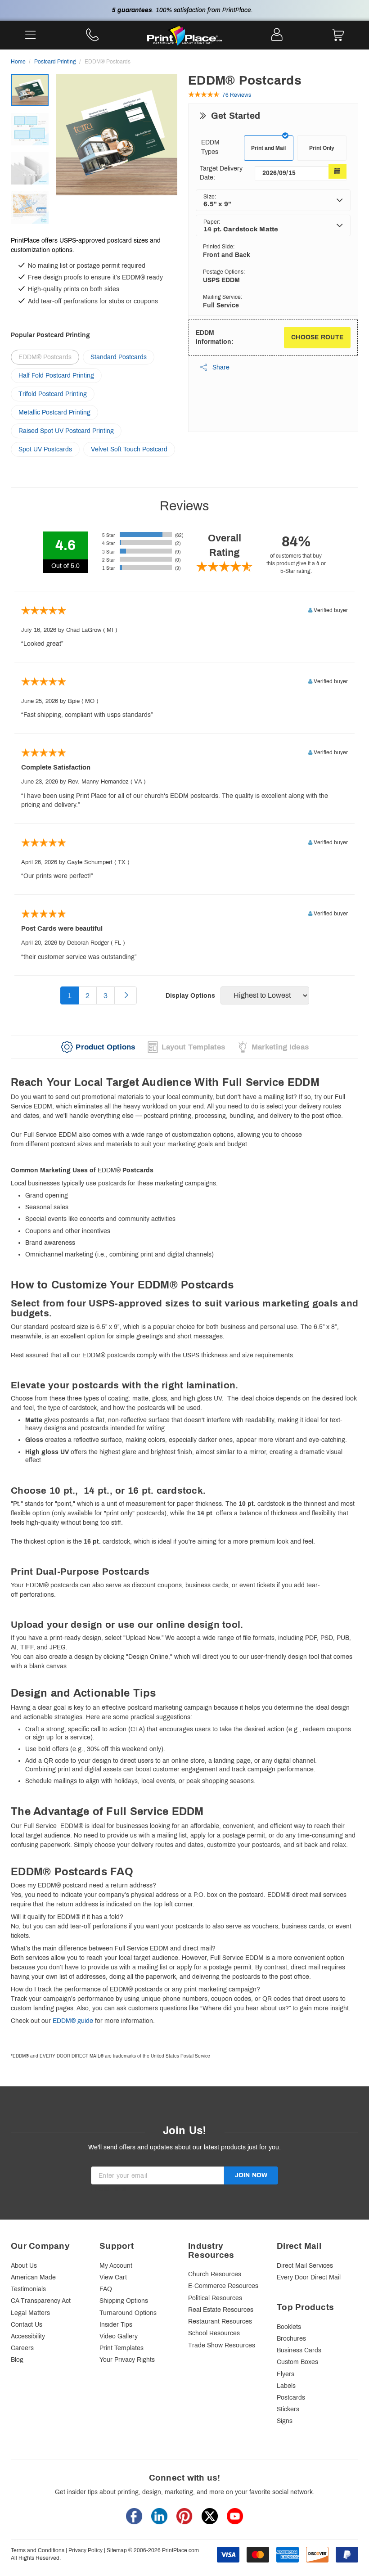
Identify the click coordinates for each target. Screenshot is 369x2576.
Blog (17, 2360)
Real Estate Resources (221, 2310)
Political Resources (215, 2298)
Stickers (288, 2409)
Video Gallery (119, 2336)
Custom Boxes (297, 2362)
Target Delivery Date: (221, 173)
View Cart (113, 2277)
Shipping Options (124, 2301)
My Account (116, 2266)
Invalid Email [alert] (109, 2189)
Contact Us (27, 2325)
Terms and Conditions (38, 2550)
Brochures (291, 2339)
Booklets (289, 2327)
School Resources (214, 2333)
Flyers (286, 2374)
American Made (33, 2277)
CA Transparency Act (41, 2301)
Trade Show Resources (222, 2345)
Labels (286, 2386)
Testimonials (28, 2289)
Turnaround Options (128, 2313)
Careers (22, 2348)
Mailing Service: (223, 297)
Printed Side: (219, 247)
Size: (210, 197)
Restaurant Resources (220, 2322)
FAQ (106, 2289)
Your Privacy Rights (127, 2360)
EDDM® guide (73, 2021)
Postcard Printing (55, 62)
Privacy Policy (85, 2550)
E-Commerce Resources (223, 2286)
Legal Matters (30, 2313)
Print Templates (121, 2348)
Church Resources (215, 2274)
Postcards (291, 2398)
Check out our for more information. (83, 2021)
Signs (285, 2421)
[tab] (98, 1047)
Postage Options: (224, 272)
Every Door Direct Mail (309, 2277)
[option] (117, 136)
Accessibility (28, 2336)
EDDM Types (210, 147)
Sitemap (117, 2550)
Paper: (212, 222)
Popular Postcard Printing (50, 335)
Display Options (190, 996)
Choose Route (317, 337)
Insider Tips (116, 2325)
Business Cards (299, 2350)
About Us (24, 2266)
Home (18, 62)
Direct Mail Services (305, 2266)
